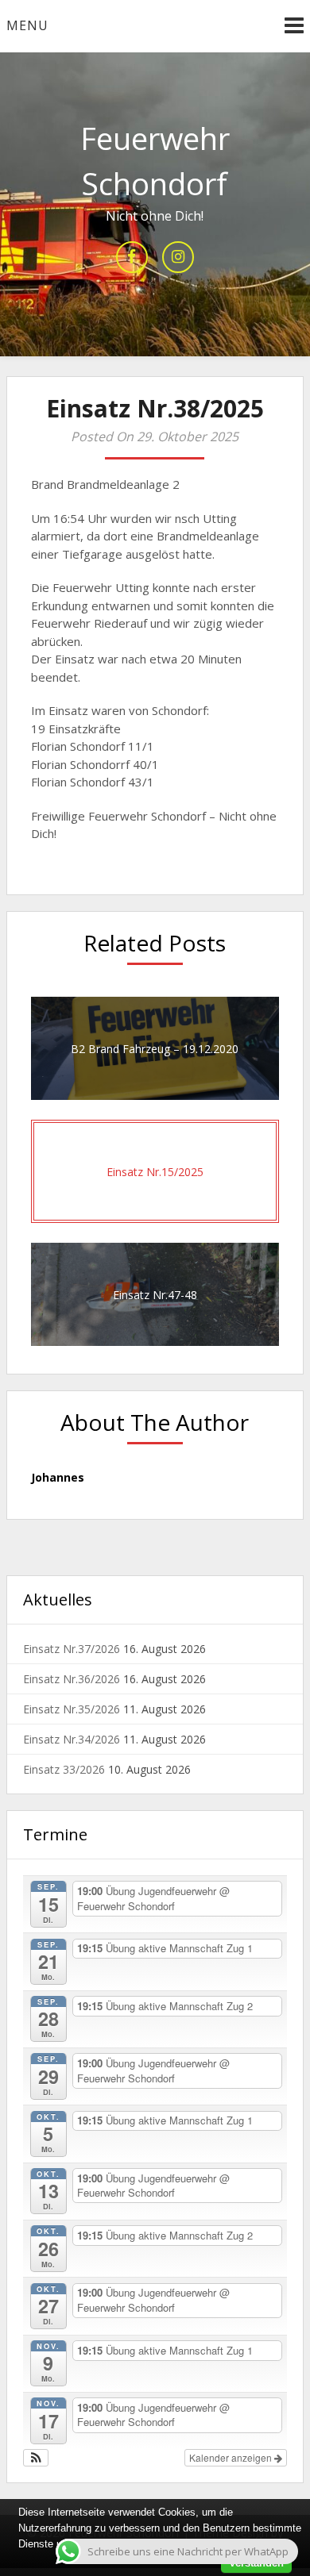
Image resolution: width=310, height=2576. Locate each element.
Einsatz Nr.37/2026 (72, 1649)
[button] (36, 2458)
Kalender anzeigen (232, 2457)
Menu (27, 25)
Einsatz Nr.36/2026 (72, 1679)
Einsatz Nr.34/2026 (72, 1739)
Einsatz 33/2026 (64, 1769)
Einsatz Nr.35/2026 (72, 1709)
